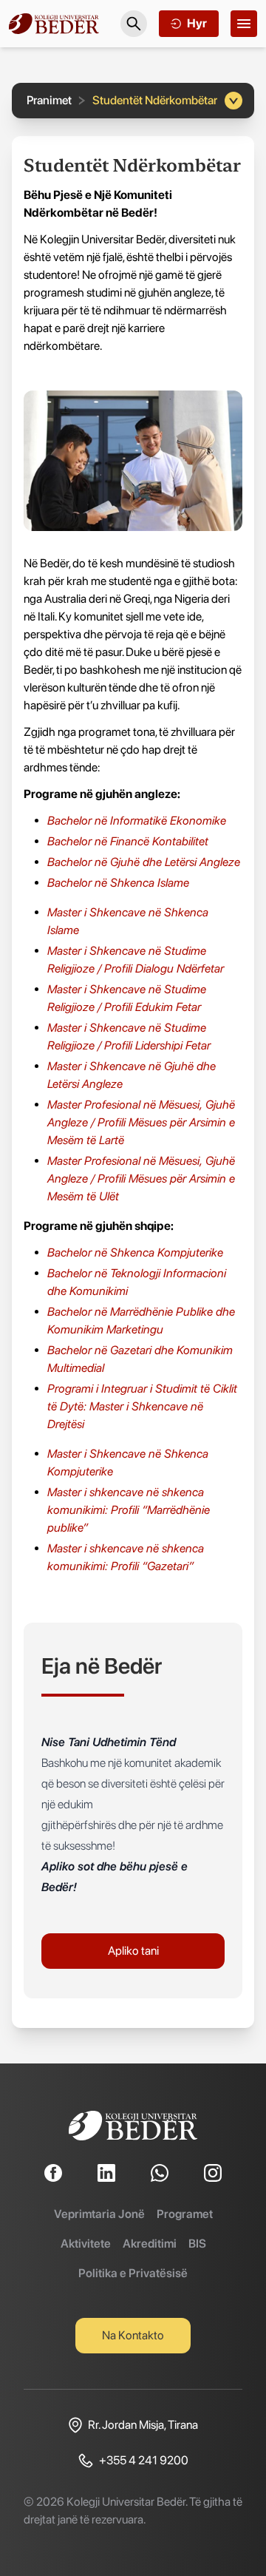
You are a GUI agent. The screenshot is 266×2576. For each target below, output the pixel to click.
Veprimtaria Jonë (99, 2214)
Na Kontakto (133, 2335)
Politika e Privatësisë (133, 2273)
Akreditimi (150, 2244)
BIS (197, 2244)
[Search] (134, 24)
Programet (185, 2214)
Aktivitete (86, 2244)
